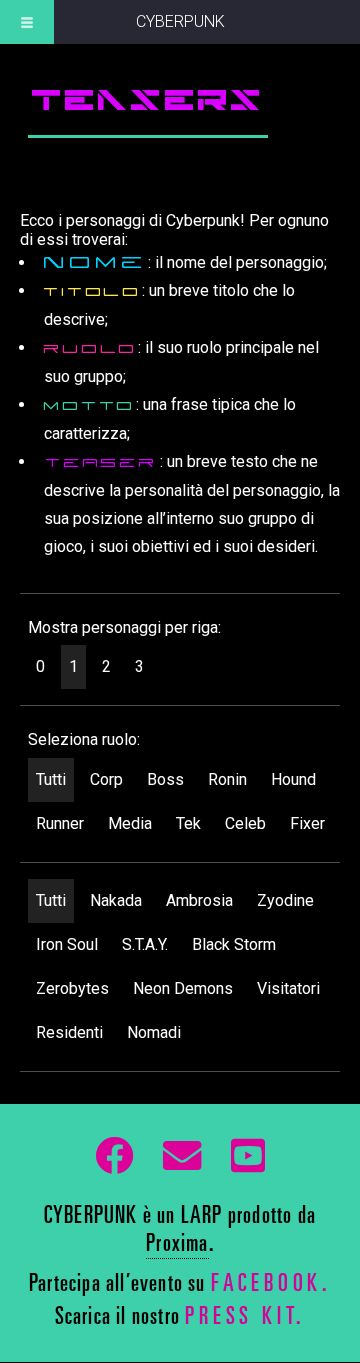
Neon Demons (183, 988)
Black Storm (234, 944)
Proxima (177, 1246)
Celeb (245, 823)
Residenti (69, 1032)
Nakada (116, 900)
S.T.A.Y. (145, 944)
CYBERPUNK (180, 21)
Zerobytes (72, 988)
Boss (165, 779)
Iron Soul (67, 944)
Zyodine (285, 900)
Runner (60, 823)
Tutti (51, 779)
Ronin (227, 779)
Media (130, 823)
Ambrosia (199, 900)
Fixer (307, 823)
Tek (188, 823)
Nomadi (154, 1032)
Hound (293, 779)
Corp (106, 779)
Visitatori (288, 988)
